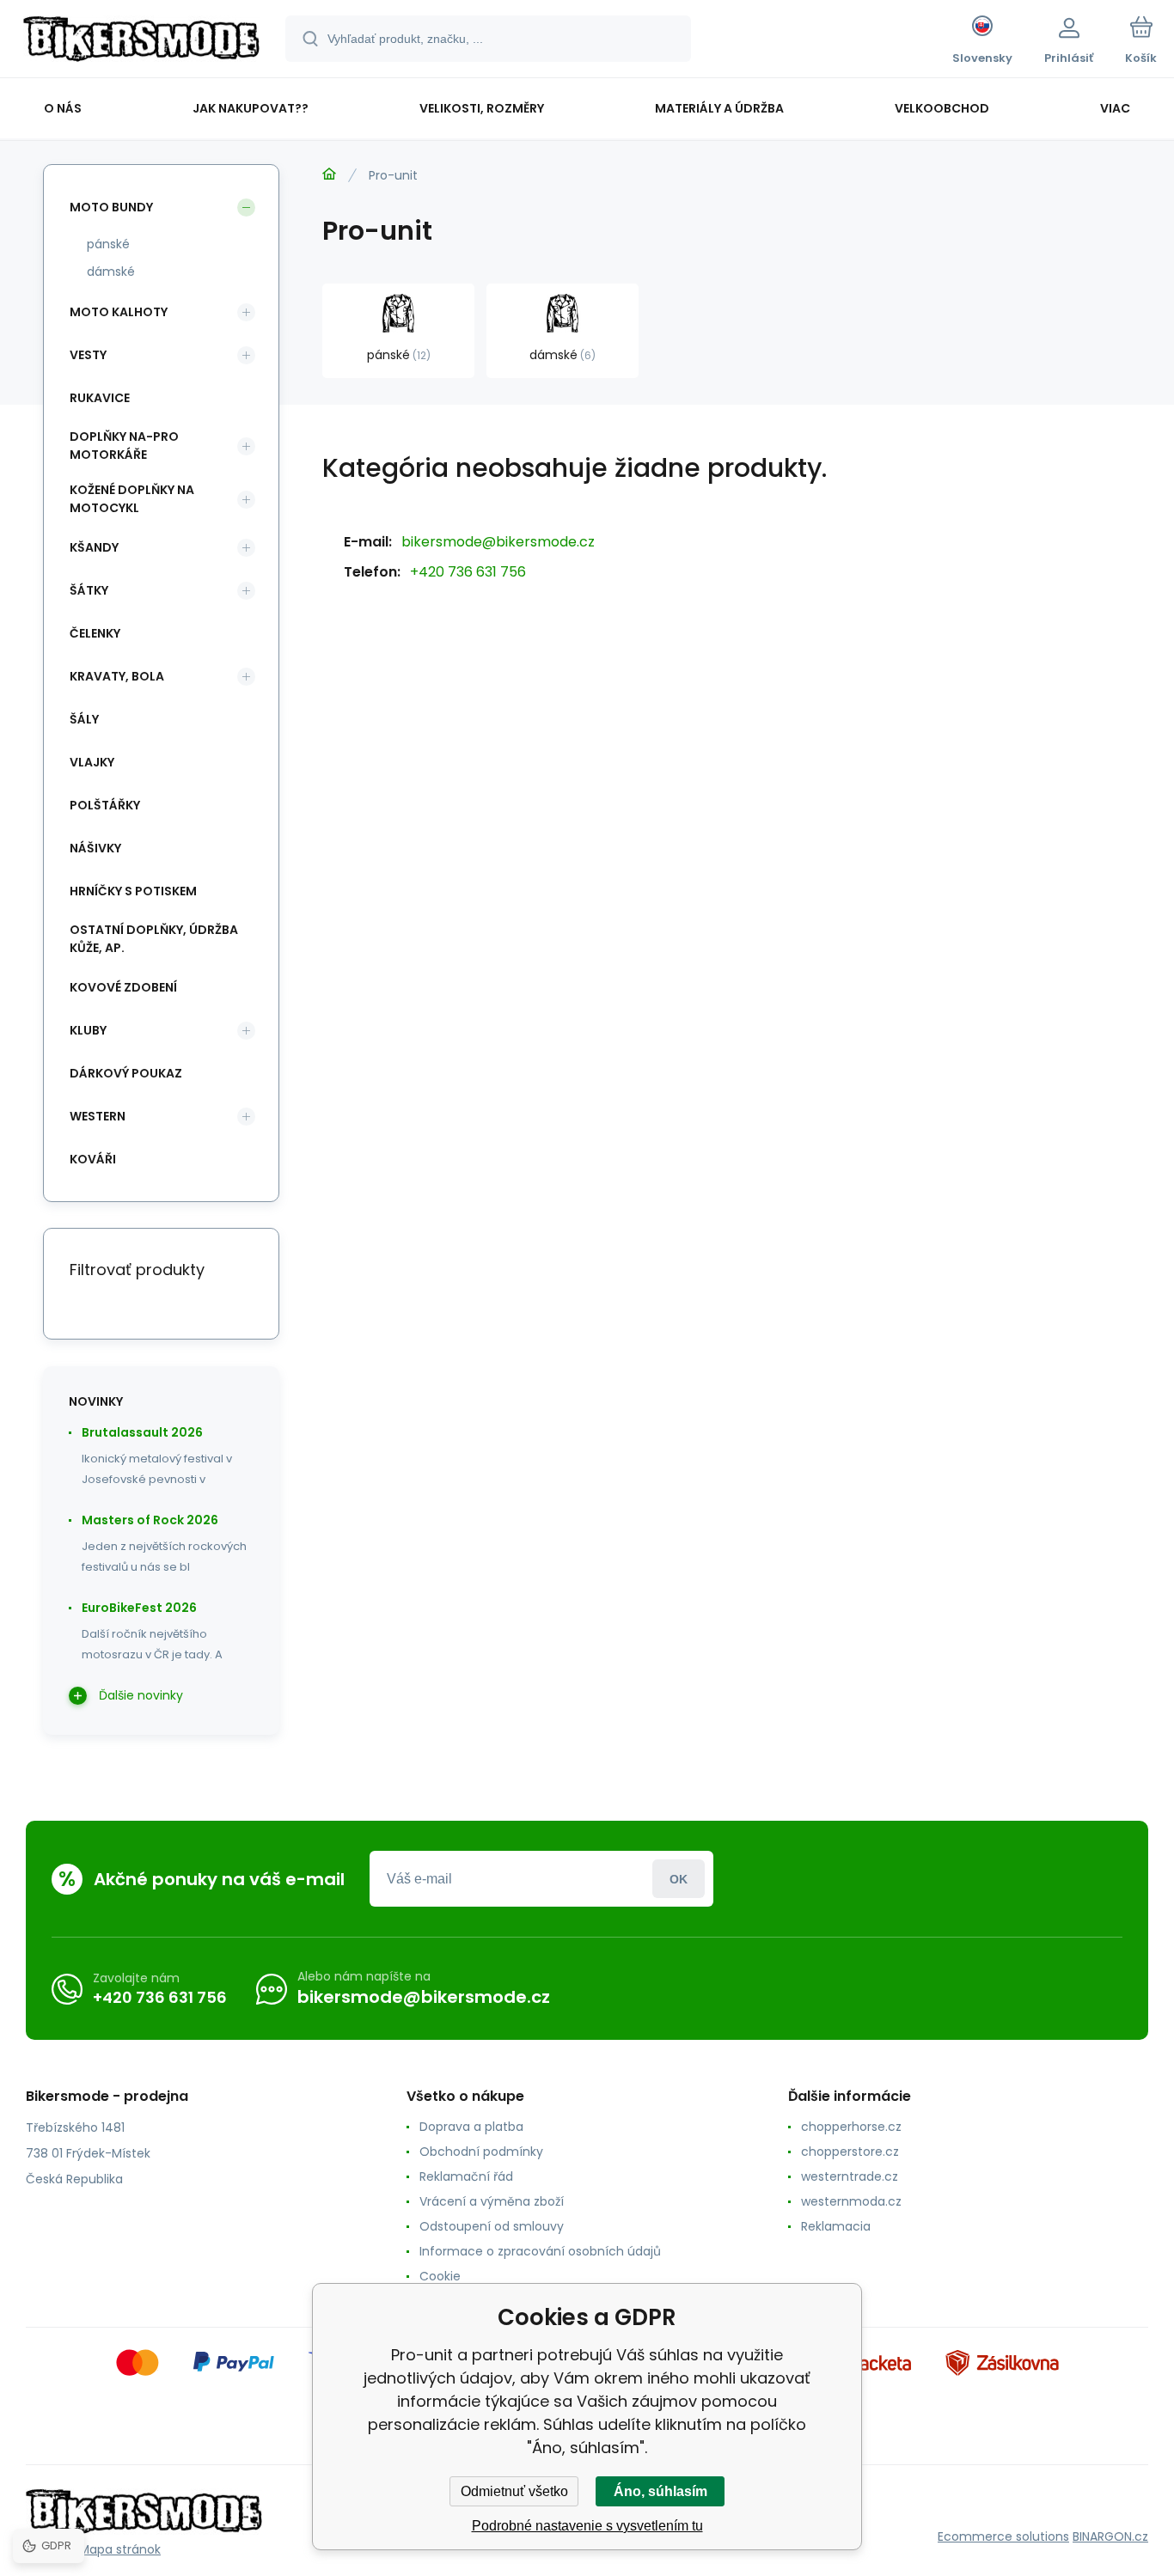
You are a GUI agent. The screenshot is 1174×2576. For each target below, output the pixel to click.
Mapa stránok (120, 2549)
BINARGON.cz (1110, 2536)
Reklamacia (836, 2226)
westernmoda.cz (851, 2201)
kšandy (94, 547)
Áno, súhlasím (660, 2491)
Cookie (440, 2276)
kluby (88, 1030)
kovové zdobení (123, 987)
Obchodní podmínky (481, 2152)
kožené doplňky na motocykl (132, 499)
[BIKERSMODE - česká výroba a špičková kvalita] (329, 174)
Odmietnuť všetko (514, 2491)
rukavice (100, 398)
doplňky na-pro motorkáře (124, 446)
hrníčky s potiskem (133, 891)
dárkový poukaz (126, 1073)
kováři (93, 1159)
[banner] (141, 41)
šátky (89, 590)
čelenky (95, 633)
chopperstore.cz (850, 2152)
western (98, 1116)
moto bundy (111, 207)
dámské (111, 272)
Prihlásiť (679, 1879)
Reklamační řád (466, 2176)
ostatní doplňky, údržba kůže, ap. (154, 939)
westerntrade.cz (850, 2176)
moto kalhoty (119, 312)
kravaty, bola (117, 676)
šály (84, 719)
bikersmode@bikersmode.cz (498, 542)
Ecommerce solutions (1003, 2536)
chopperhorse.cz (851, 2127)
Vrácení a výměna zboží (492, 2201)
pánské (108, 244)
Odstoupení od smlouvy (492, 2226)
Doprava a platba (471, 2127)
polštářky (105, 805)
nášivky (95, 848)
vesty (88, 355)
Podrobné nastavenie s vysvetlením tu (587, 2526)
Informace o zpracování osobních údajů (540, 2251)
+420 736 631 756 (468, 572)
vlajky (92, 762)
